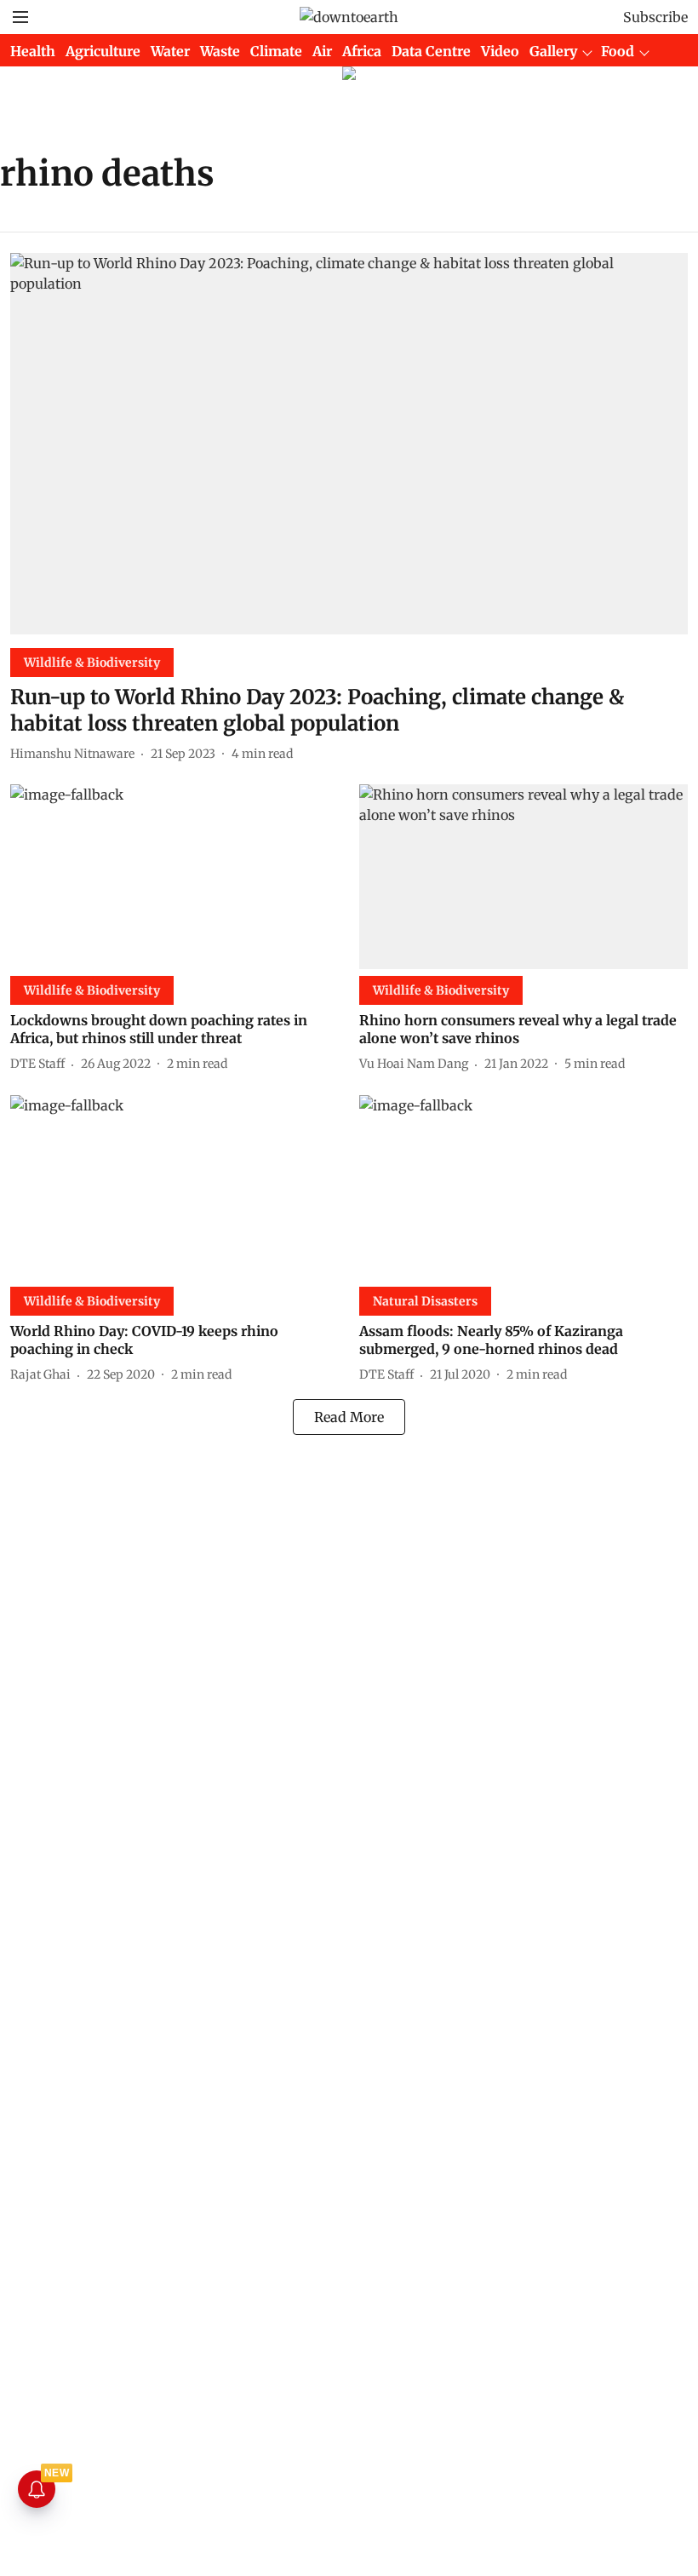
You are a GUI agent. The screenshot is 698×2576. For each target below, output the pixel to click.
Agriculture (103, 51)
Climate (276, 51)
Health (33, 51)
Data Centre (431, 51)
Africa (362, 51)
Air (322, 51)
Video (500, 51)
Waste (220, 51)
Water (170, 51)
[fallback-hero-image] (349, 444)
